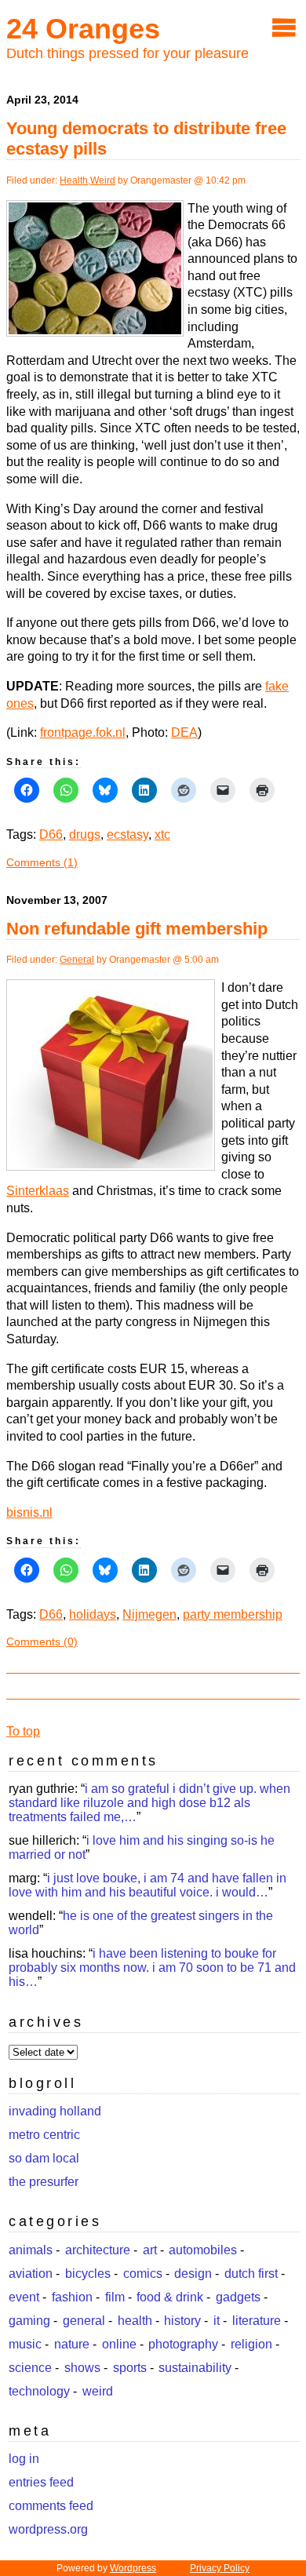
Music (25, 2344)
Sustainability (195, 2368)
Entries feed (41, 2482)
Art (150, 2250)
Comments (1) (42, 862)
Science (30, 2368)
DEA (184, 732)
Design (193, 2274)
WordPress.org (48, 2529)
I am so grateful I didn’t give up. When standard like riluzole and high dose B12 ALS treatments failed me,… (149, 1803)
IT (217, 2321)
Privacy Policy (220, 2568)
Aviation (31, 2274)
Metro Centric (44, 2135)
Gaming (29, 2321)
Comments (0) (42, 1641)
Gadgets (238, 2297)
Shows (82, 2368)
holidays (93, 1614)
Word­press (133, 2568)
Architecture (98, 2250)
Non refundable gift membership (137, 929)
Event (24, 2297)
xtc (162, 834)
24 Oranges (83, 29)
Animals (31, 2250)
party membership (233, 1614)
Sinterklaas (38, 1191)
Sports (130, 2368)
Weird (103, 180)
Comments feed (51, 2506)
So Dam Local (44, 2158)
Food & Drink (170, 2297)
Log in (24, 2459)
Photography (183, 2344)
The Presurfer (44, 2182)
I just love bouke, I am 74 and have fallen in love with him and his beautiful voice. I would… (148, 1885)
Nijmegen (149, 1614)
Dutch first (251, 2274)
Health (74, 180)
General (77, 960)
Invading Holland (55, 2111)
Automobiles (203, 2250)
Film (115, 2297)
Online (119, 2344)
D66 (51, 834)
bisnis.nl (29, 1512)
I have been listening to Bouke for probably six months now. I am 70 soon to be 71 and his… (152, 1968)
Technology (39, 2391)
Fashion (72, 2297)
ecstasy (127, 834)
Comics (143, 2274)
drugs (85, 834)
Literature (257, 2321)
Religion (251, 2344)
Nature (72, 2344)
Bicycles (88, 2274)
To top (23, 1731)
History (182, 2321)
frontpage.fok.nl (83, 732)
